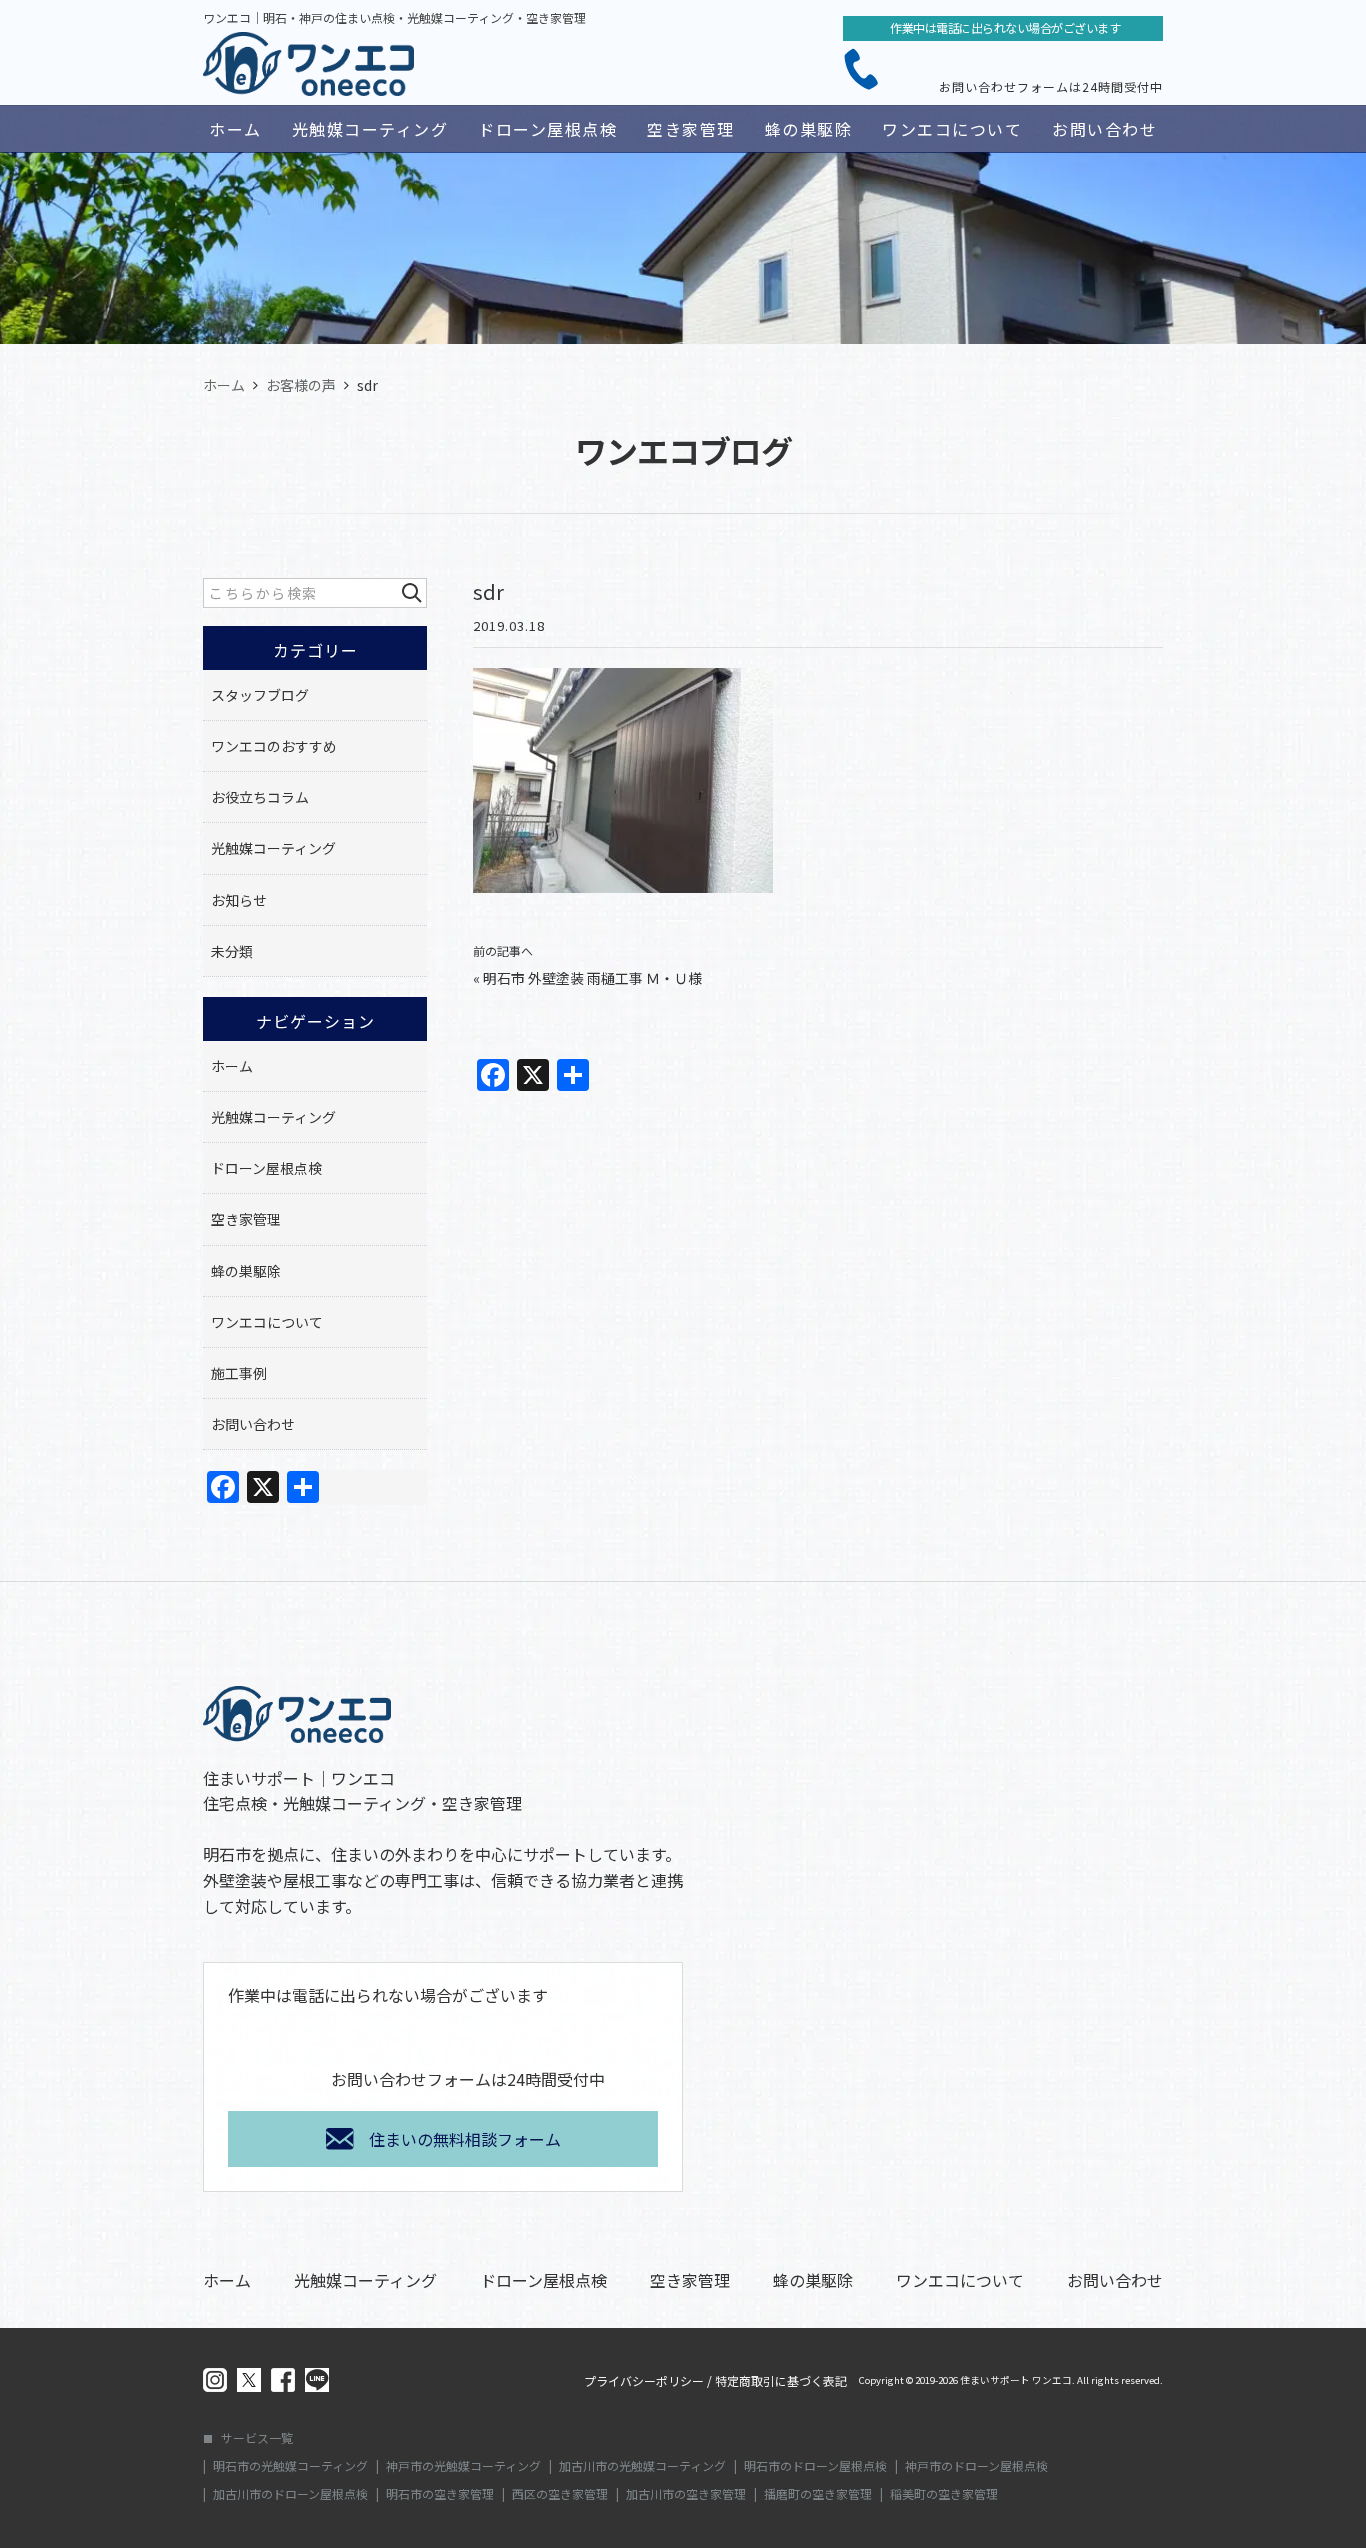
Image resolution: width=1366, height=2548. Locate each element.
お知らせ (239, 900)
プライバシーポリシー (644, 2381)
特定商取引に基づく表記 (781, 2381)
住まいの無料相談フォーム (465, 2139)
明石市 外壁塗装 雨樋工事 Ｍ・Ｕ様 (592, 978)
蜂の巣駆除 (809, 129)
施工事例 (239, 1373)
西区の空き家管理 (560, 2494)
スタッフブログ (260, 695)
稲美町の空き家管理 (944, 2494)
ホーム (235, 129)
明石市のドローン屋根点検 (815, 2466)
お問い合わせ (1104, 129)
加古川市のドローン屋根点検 (290, 2494)
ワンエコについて (952, 129)
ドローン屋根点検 (547, 129)
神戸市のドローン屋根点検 (976, 2466)
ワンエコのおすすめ (274, 746)
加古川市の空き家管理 (686, 2494)
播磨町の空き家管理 (818, 2494)
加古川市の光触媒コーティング (642, 2466)
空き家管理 (691, 129)
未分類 (232, 951)
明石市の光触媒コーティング (290, 2466)
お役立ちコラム (260, 797)
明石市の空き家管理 (440, 2494)
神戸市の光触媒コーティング (463, 2466)
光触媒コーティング (370, 129)
